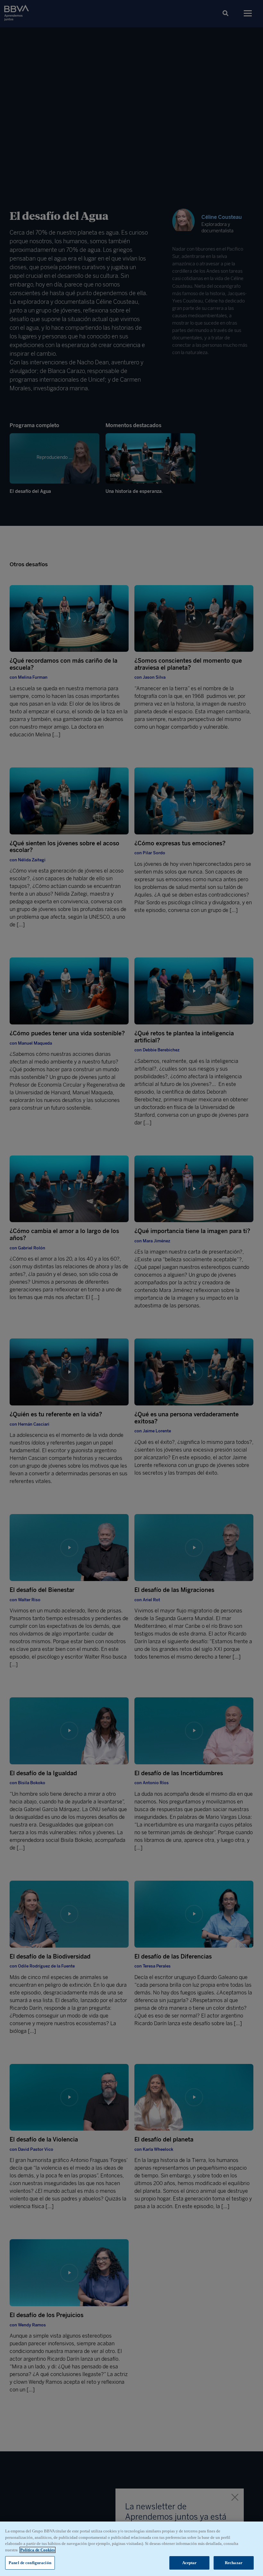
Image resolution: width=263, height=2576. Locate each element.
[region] (131, 2549)
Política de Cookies (38, 2550)
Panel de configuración (30, 2563)
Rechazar (234, 2563)
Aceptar (190, 2563)
